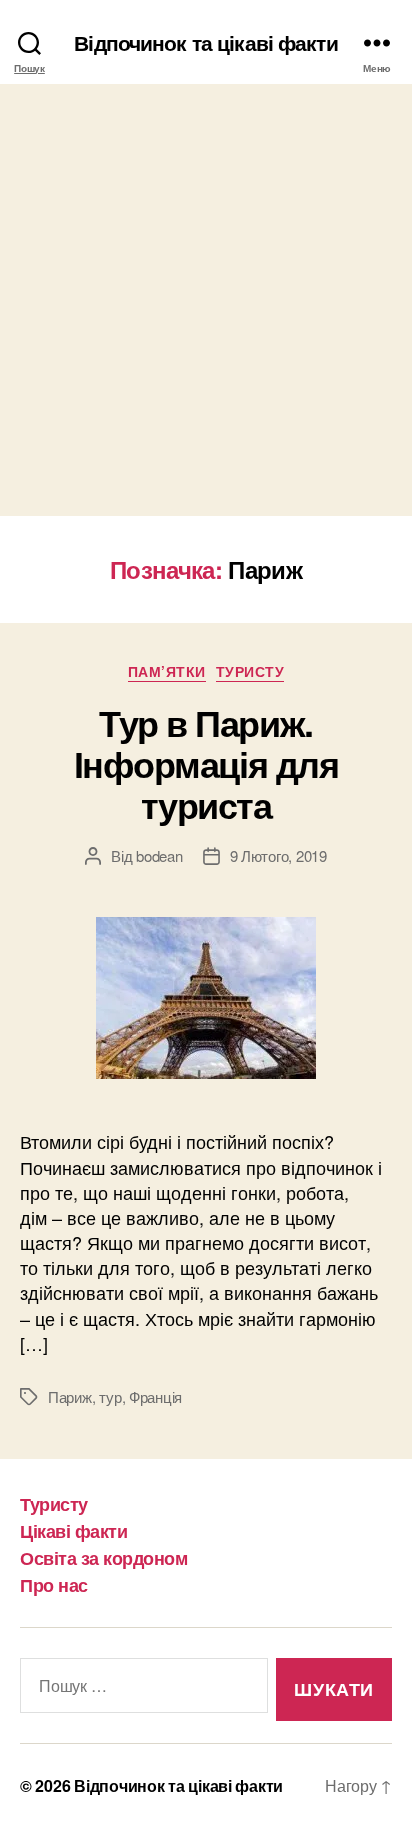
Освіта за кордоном (103, 1558)
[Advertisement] (206, 300)
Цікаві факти (73, 1531)
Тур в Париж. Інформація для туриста (206, 763)
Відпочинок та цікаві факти (205, 42)
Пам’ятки (167, 672)
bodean (159, 855)
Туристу (250, 672)
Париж (70, 1396)
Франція (155, 1396)
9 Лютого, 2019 (278, 855)
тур (110, 1396)
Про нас (54, 1585)
